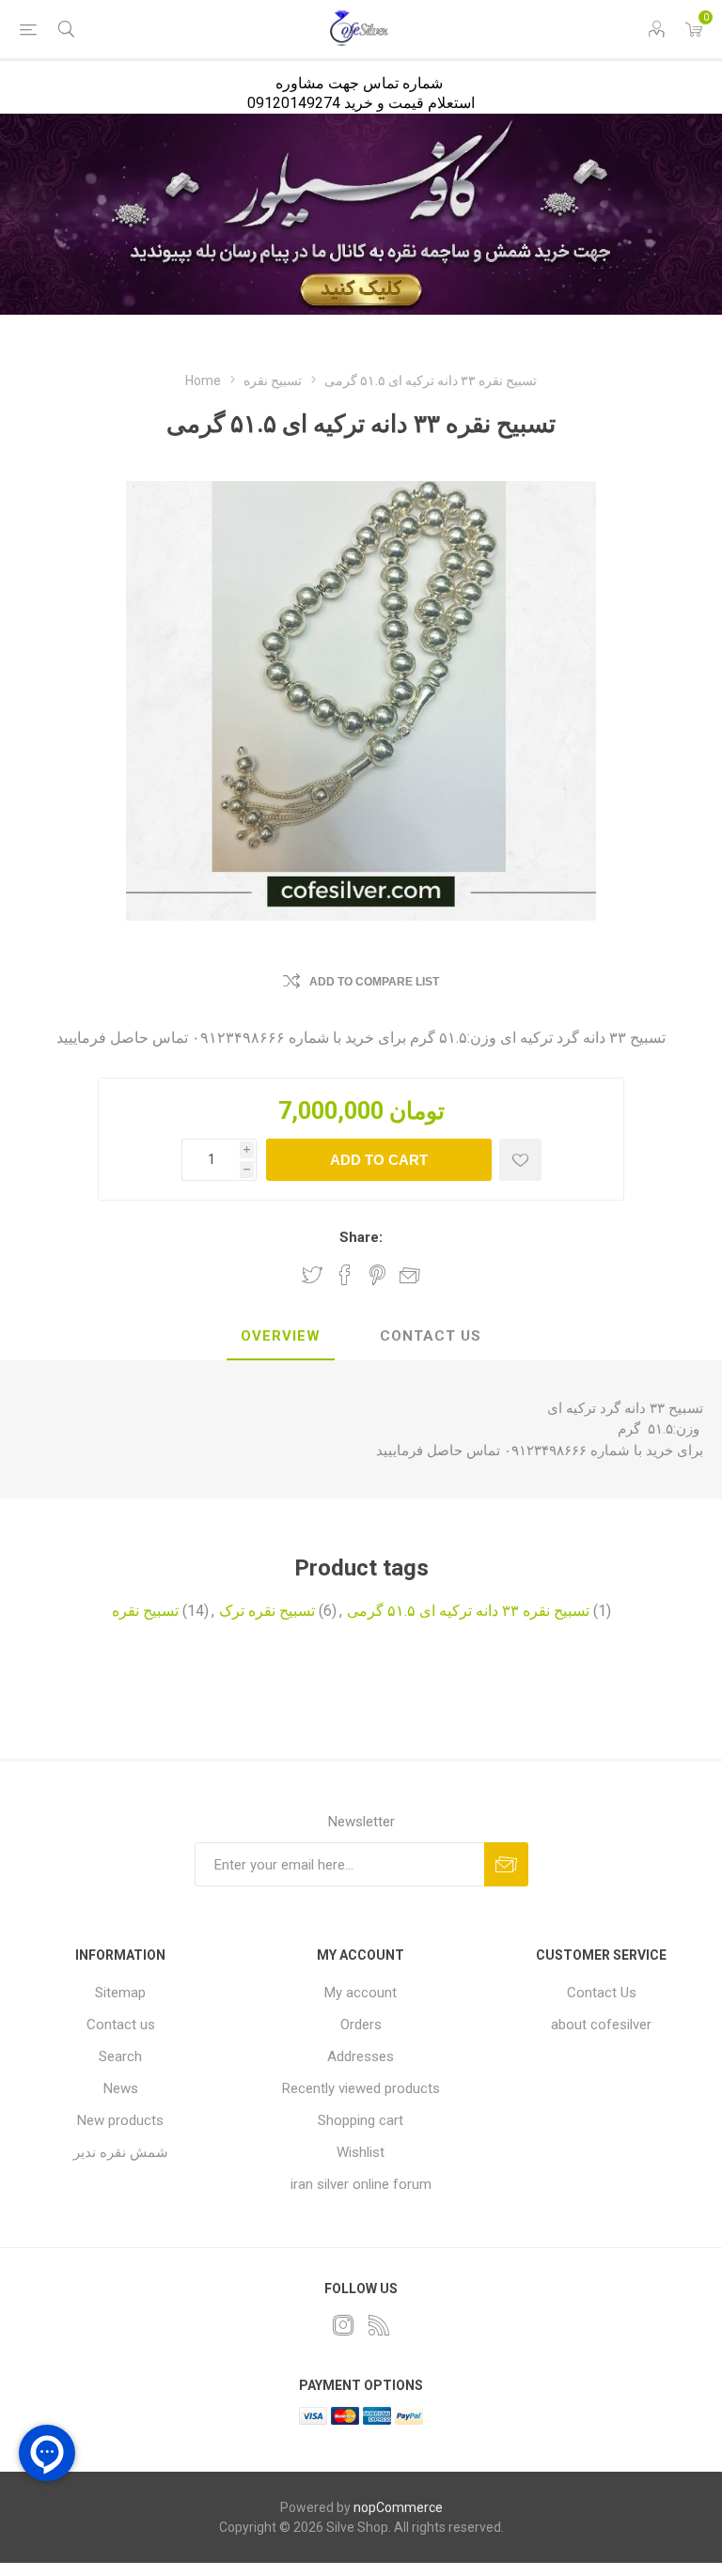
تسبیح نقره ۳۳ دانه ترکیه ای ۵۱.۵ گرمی (468, 1611)
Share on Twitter (312, 1275)
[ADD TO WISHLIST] (520, 1160)
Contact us (121, 2025)
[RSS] (379, 2325)
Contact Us (431, 1336)
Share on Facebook (345, 1275)
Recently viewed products (361, 2088)
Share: (361, 1237)
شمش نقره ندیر (121, 2152)
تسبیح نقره (145, 1611)
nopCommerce (398, 2507)
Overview (281, 1336)
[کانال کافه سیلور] (361, 214)
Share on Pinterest (377, 1275)
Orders (361, 2025)
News (121, 2088)
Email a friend (410, 1275)
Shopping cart (361, 2120)
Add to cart (379, 1160)
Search (120, 2056)
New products (120, 2120)
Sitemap (120, 1993)
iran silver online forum (361, 2184)
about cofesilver (601, 2025)
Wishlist (361, 2152)
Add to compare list (374, 982)
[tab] (281, 1337)
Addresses (361, 2056)
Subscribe (506, 1864)
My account (361, 1993)
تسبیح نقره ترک (267, 1611)
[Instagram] (343, 2325)
